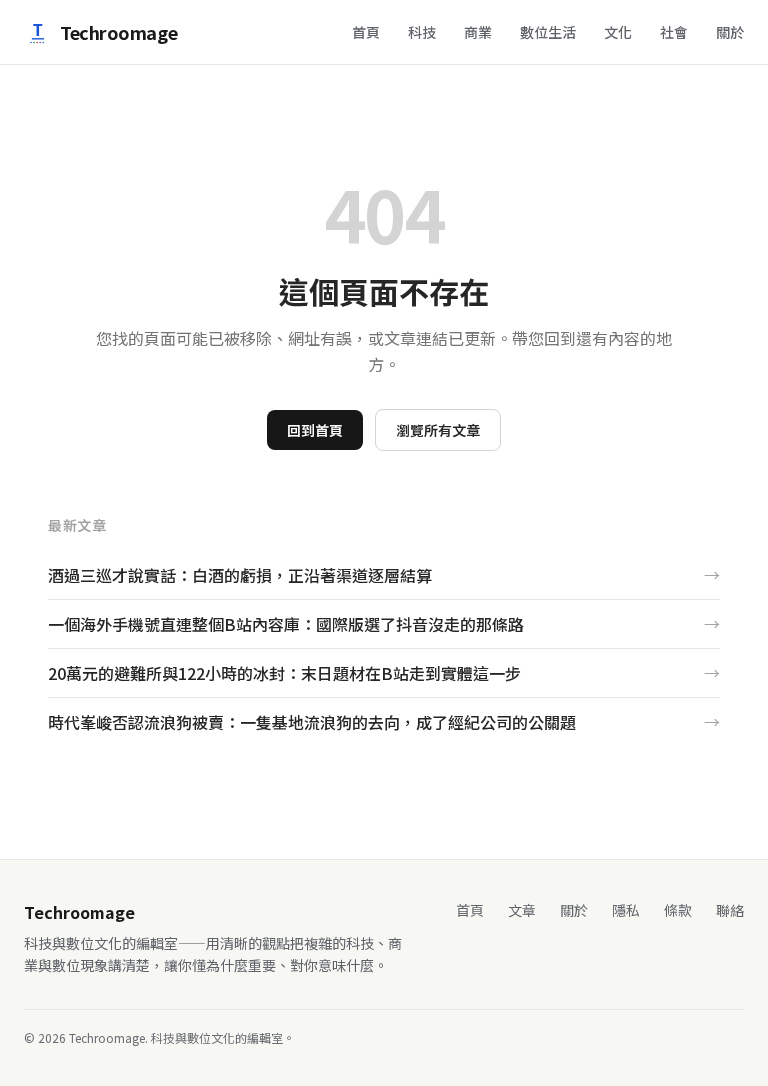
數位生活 (548, 32)
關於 (730, 32)
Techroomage (118, 32)
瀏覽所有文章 (438, 430)
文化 (618, 32)
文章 (522, 910)
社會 (674, 32)
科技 (422, 32)
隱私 (626, 910)
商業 (478, 32)
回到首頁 (315, 430)
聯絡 (730, 910)
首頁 (366, 32)
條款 (678, 910)
